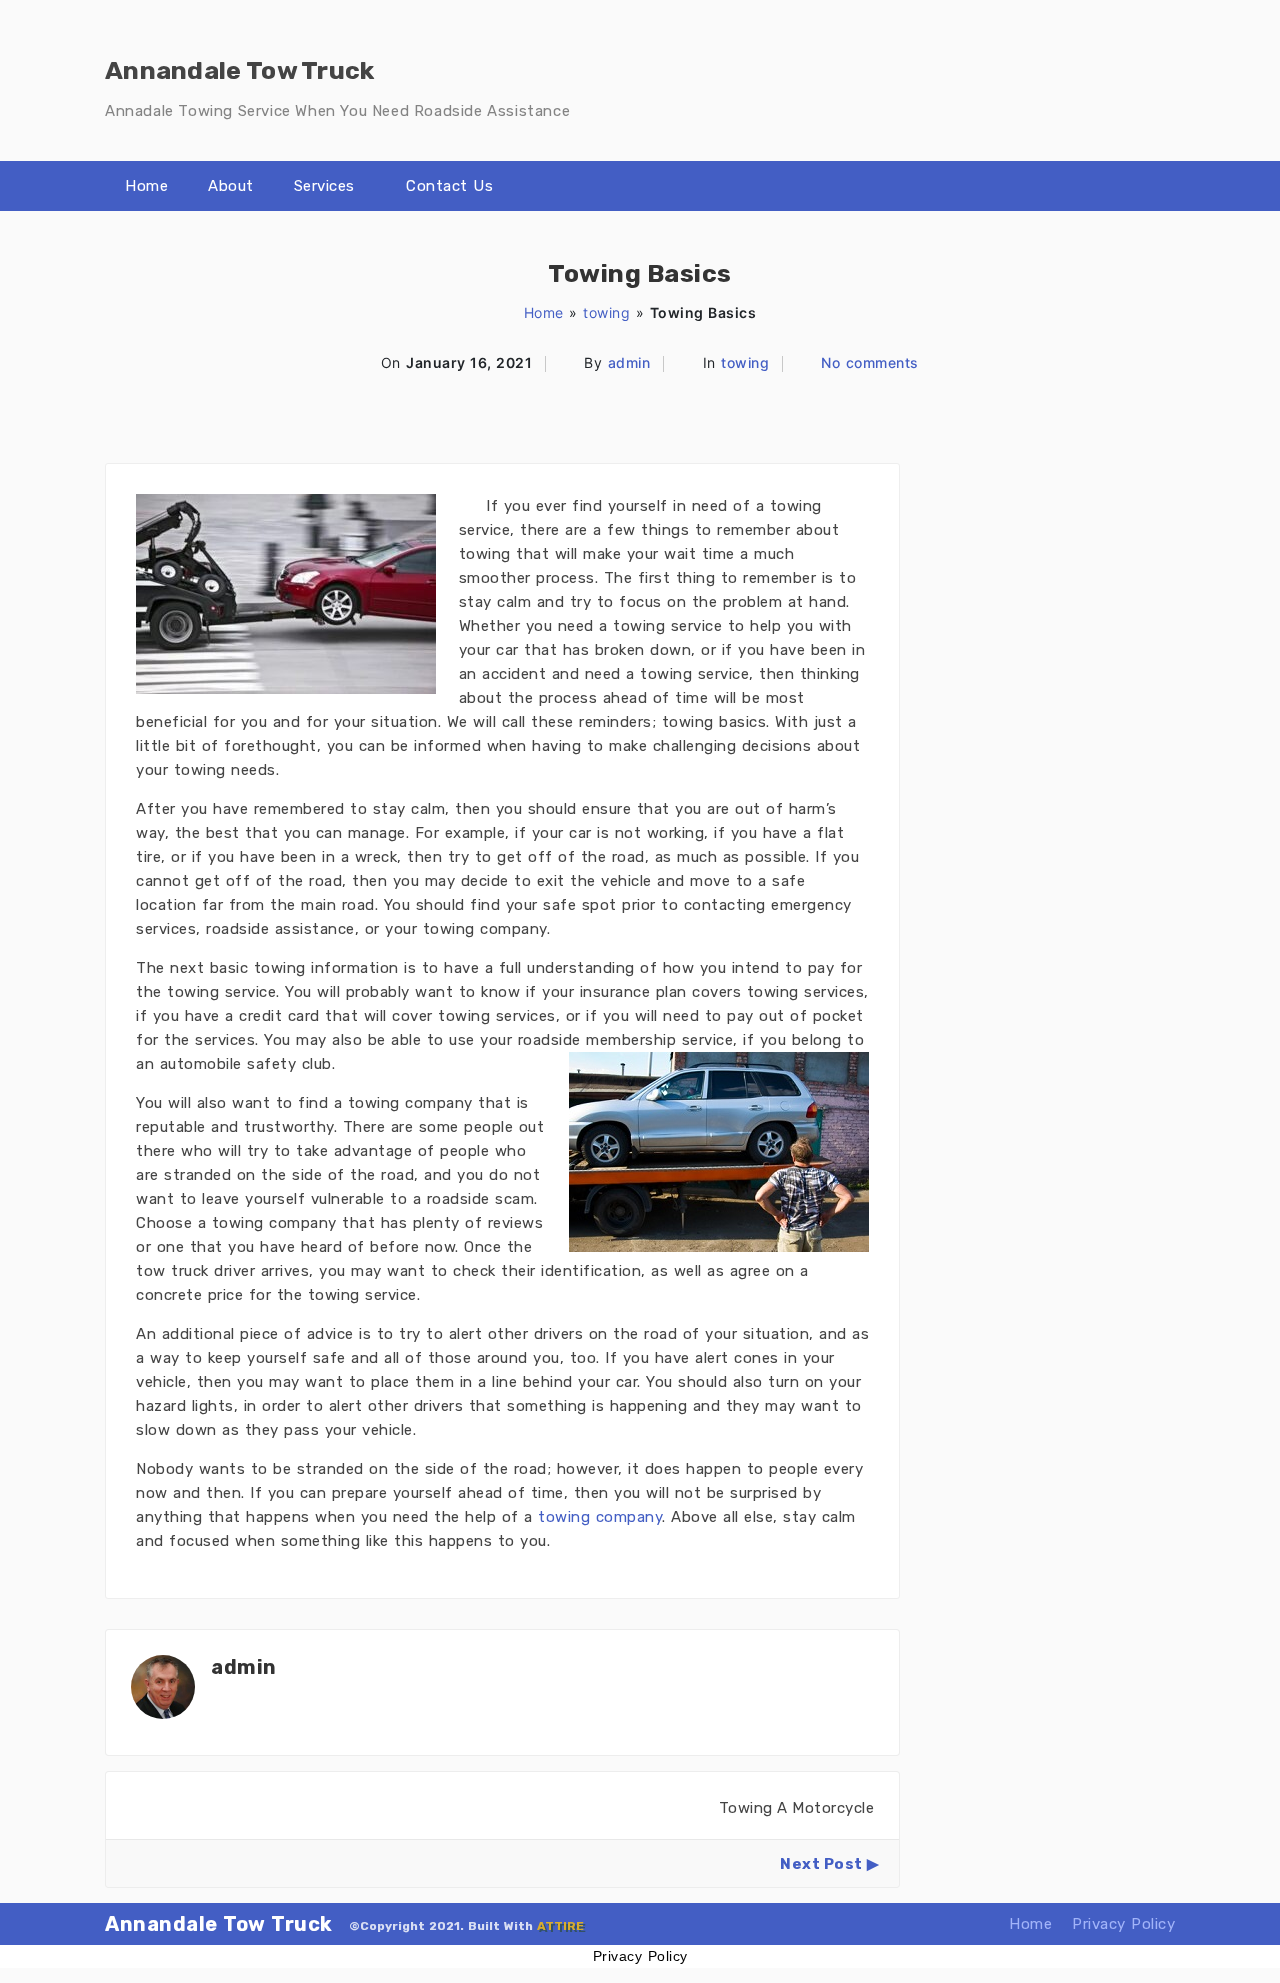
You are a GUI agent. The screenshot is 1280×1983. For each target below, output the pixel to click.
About (231, 186)
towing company (600, 1517)
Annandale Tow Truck (219, 1924)
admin (629, 362)
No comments (870, 362)
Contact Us (449, 186)
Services (324, 186)
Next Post (821, 1864)
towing (606, 312)
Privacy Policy (1123, 1924)
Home (146, 186)
